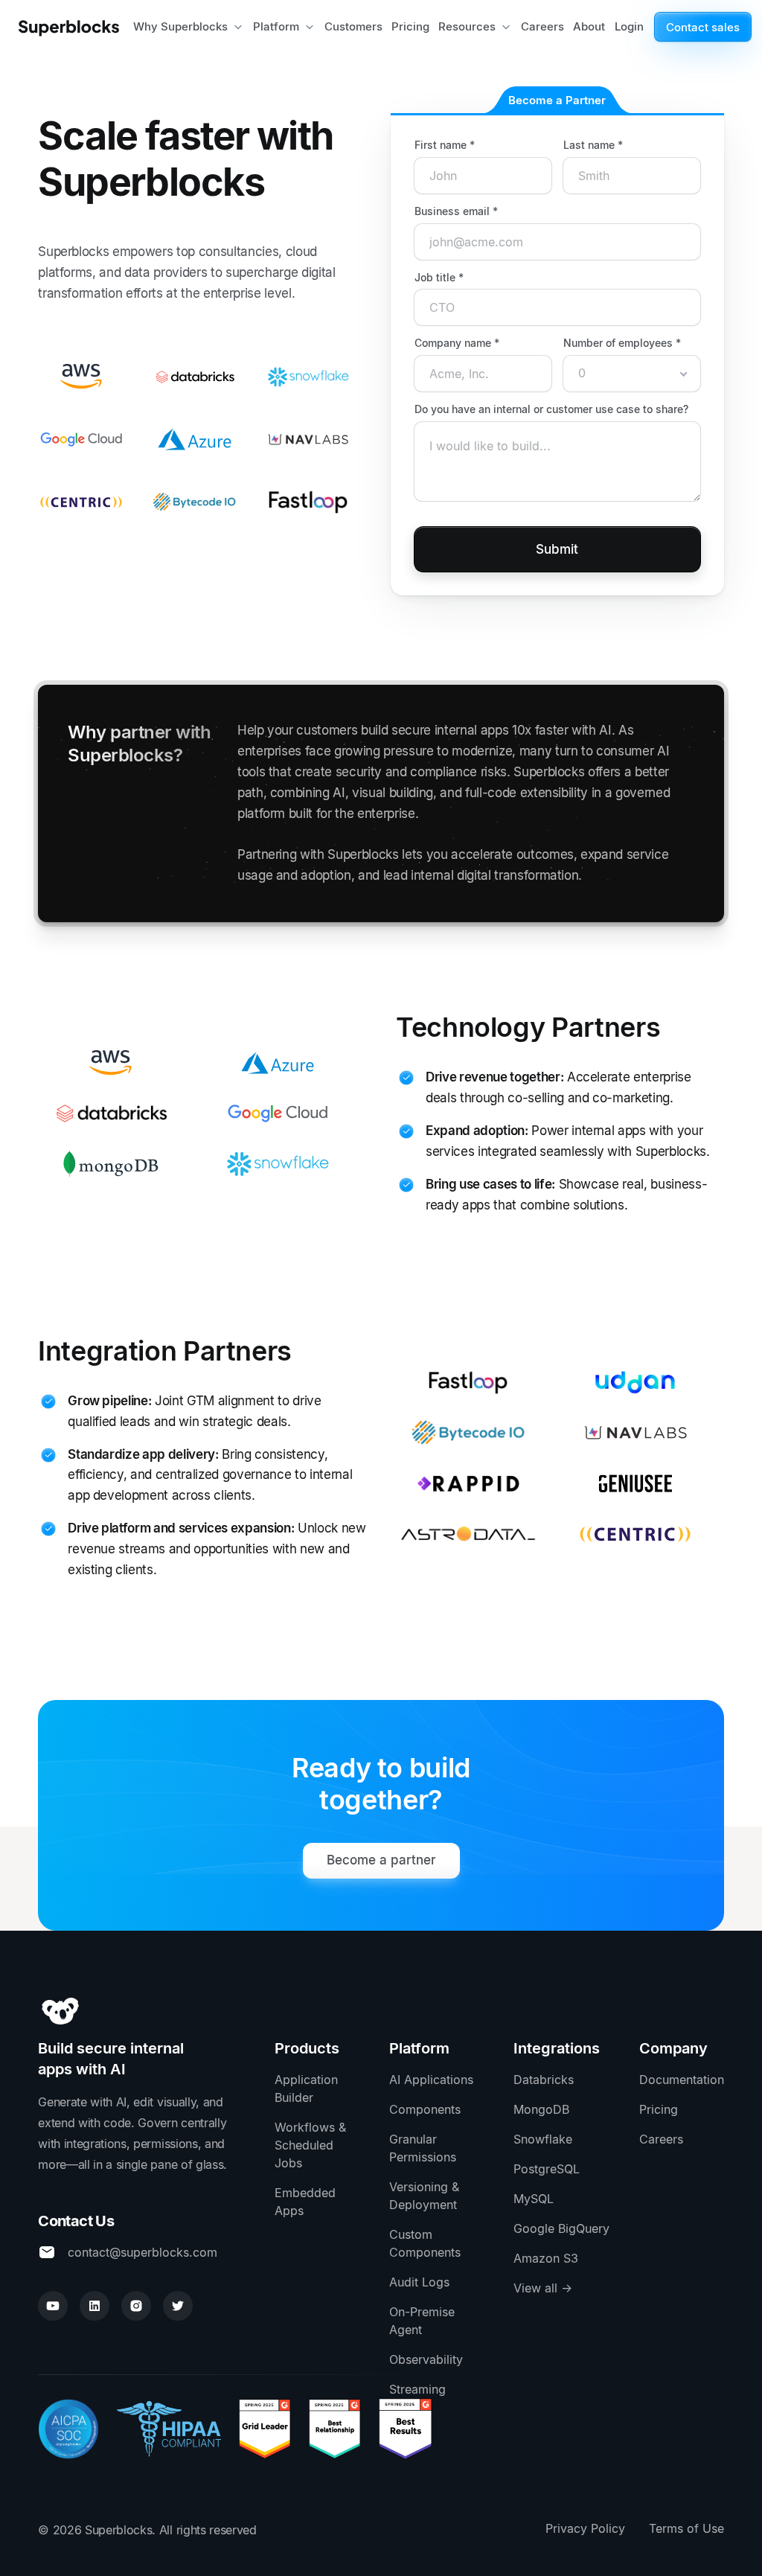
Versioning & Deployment (424, 2196)
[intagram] (136, 2306)
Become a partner (381, 1860)
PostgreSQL (547, 2169)
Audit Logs (419, 2282)
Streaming (417, 2389)
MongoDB (541, 2109)
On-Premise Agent (422, 2321)
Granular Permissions (423, 2148)
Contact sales (703, 27)
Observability (426, 2359)
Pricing (659, 2109)
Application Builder (306, 2088)
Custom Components (425, 2243)
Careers (661, 2139)
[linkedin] (95, 2306)
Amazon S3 (546, 2258)
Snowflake (543, 2139)
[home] (73, 27)
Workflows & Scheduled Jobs (310, 2145)
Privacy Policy (585, 2528)
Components (425, 2109)
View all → (543, 2288)
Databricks (544, 2080)
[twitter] (178, 2306)
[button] (189, 27)
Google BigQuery (561, 2228)
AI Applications (431, 2080)
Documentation (682, 2080)
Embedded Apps (305, 2202)
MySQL (534, 2199)
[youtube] (53, 2306)
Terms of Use (686, 2528)
